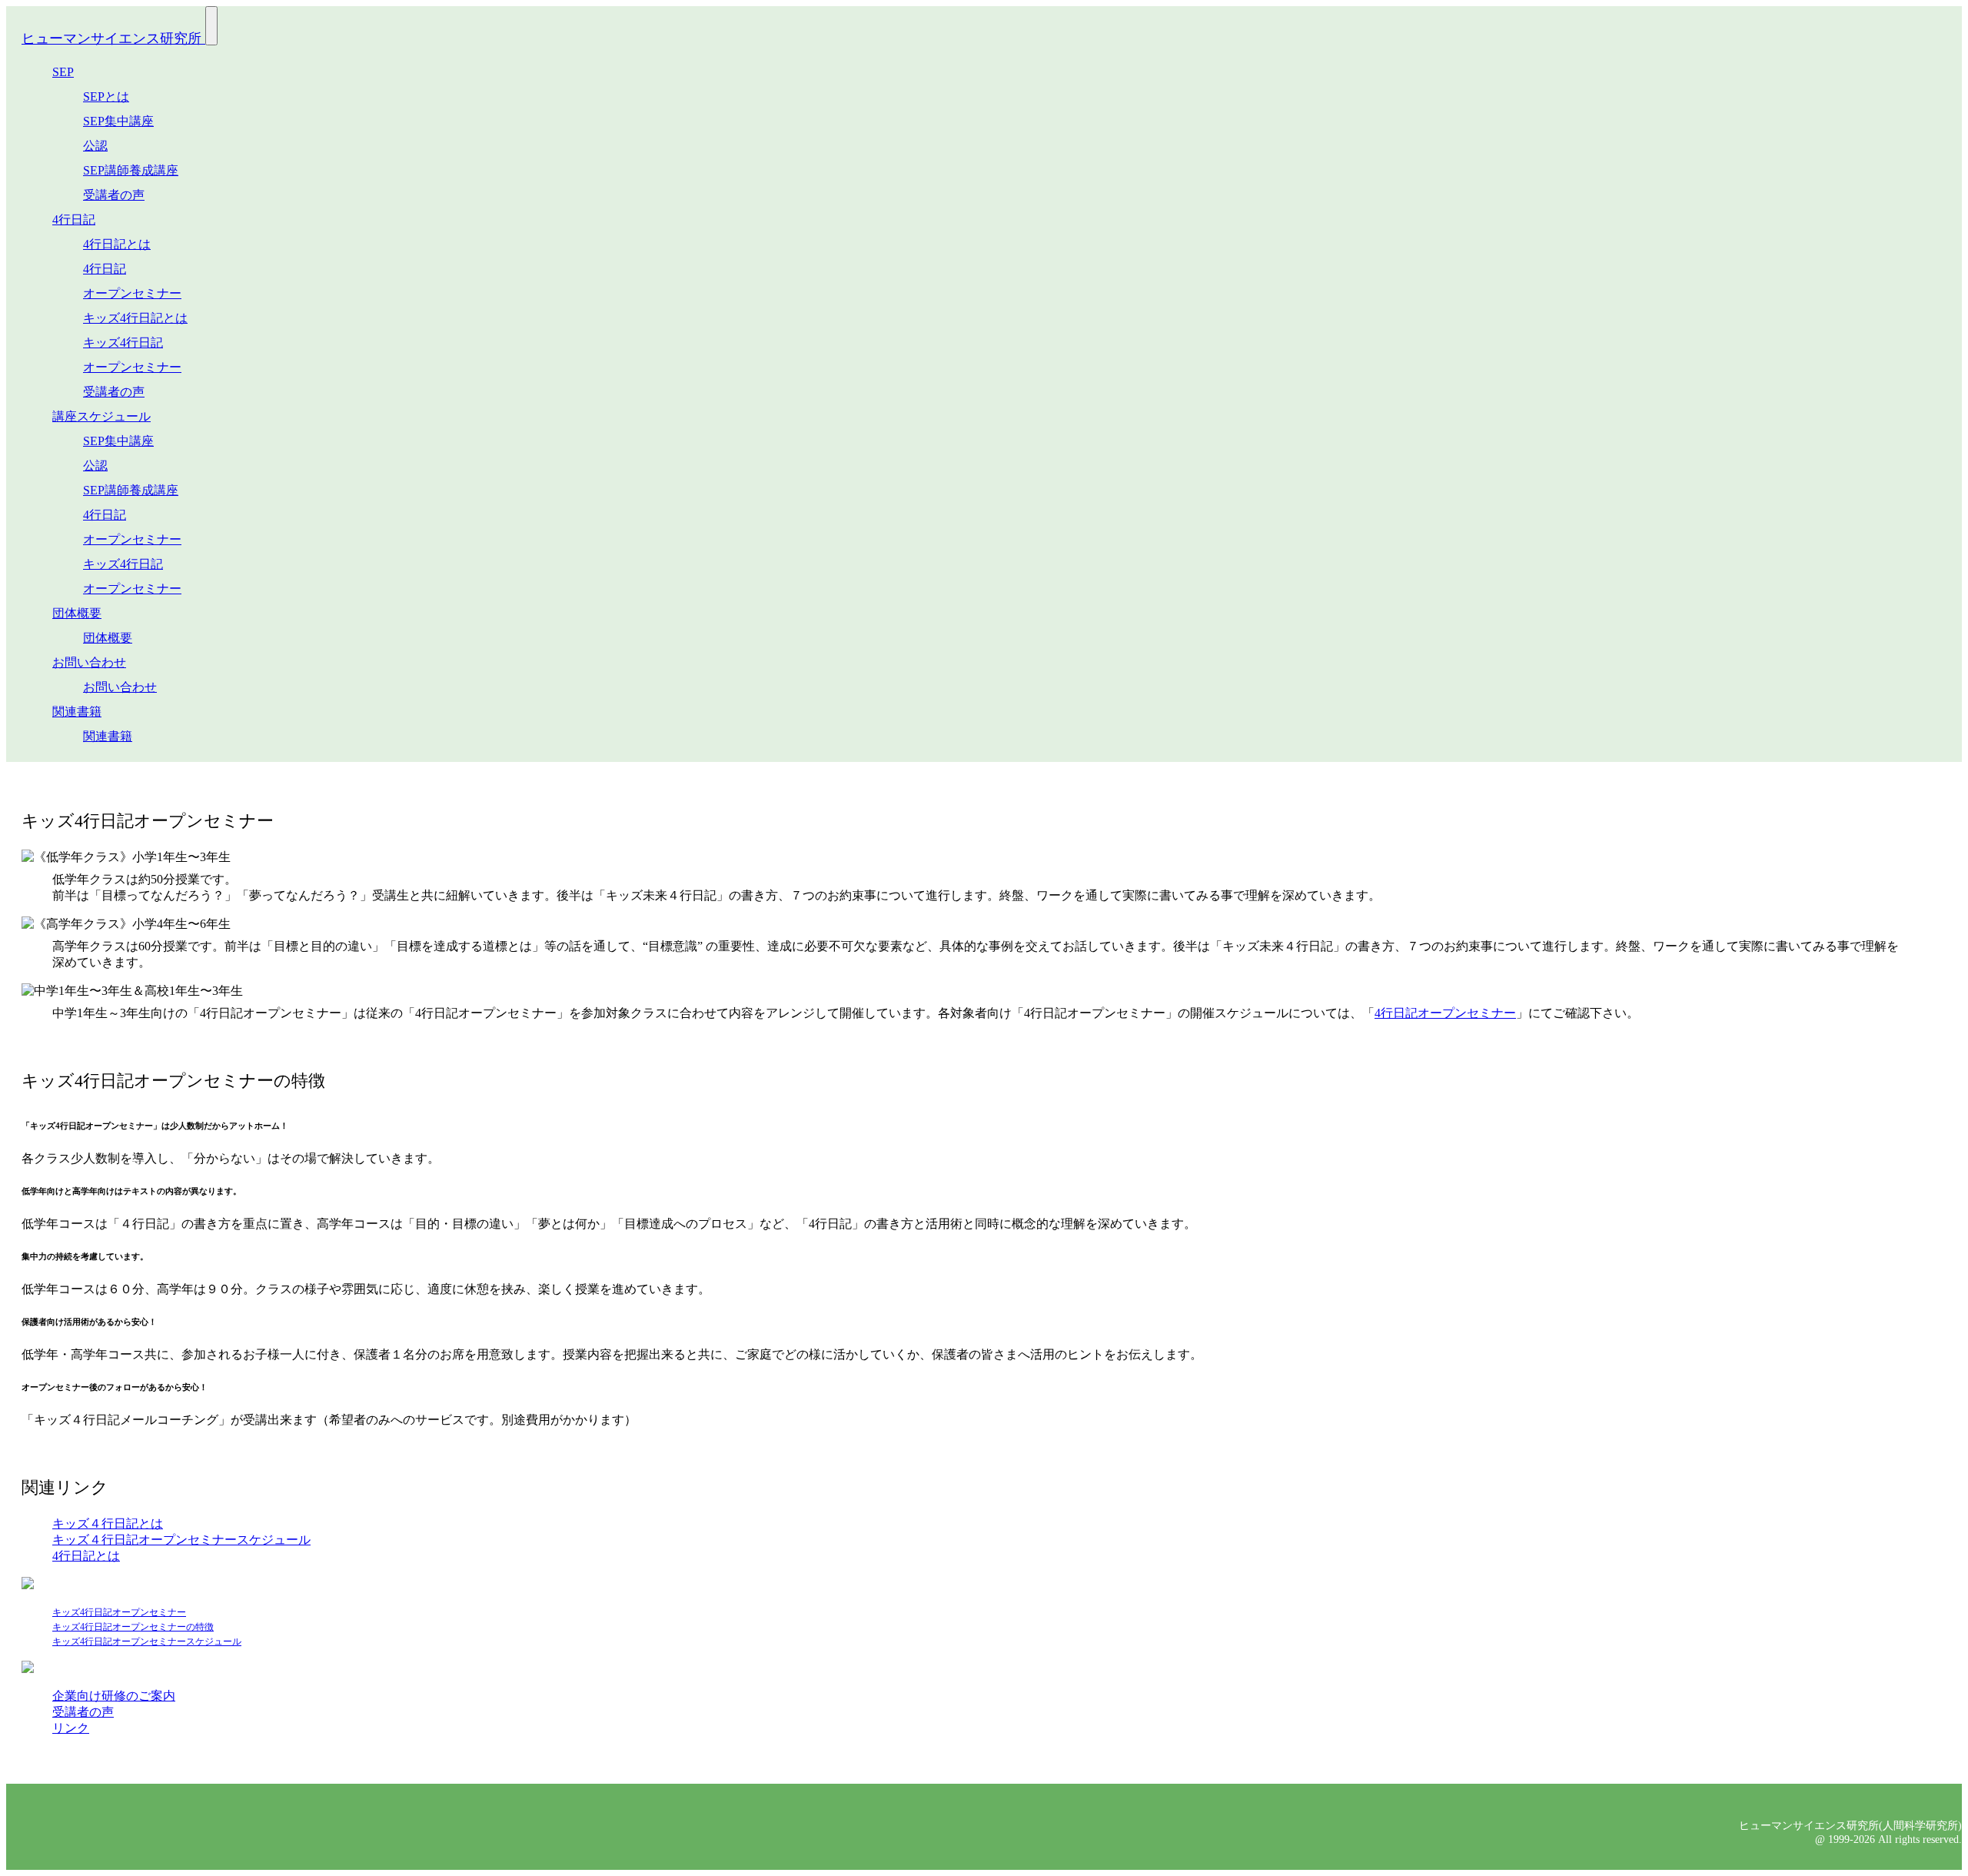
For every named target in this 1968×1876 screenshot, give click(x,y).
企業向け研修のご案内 (114, 1696)
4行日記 (74, 220)
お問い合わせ (89, 662)
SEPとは (106, 96)
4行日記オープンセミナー (1445, 1013)
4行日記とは (117, 244)
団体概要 (77, 613)
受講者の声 (114, 195)
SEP (63, 72)
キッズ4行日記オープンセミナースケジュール (147, 1641)
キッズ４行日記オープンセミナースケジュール (181, 1540)
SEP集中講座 (118, 121)
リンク (71, 1728)
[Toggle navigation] (211, 26)
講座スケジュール (101, 416)
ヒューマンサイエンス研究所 (113, 38)
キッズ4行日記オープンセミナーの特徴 (133, 1627)
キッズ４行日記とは (108, 1523)
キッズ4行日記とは (135, 318)
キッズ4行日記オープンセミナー (119, 1612)
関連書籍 (77, 712)
